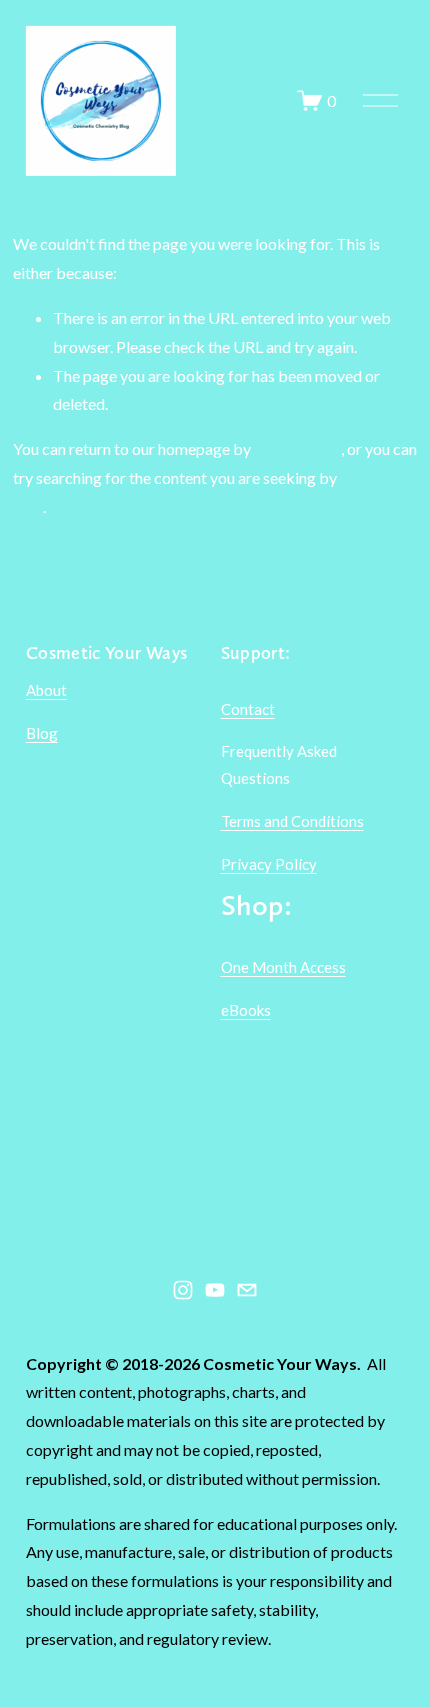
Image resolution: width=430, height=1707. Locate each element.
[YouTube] (215, 1290)
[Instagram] (183, 1290)
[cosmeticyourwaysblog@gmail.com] (247, 1290)
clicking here (297, 448)
